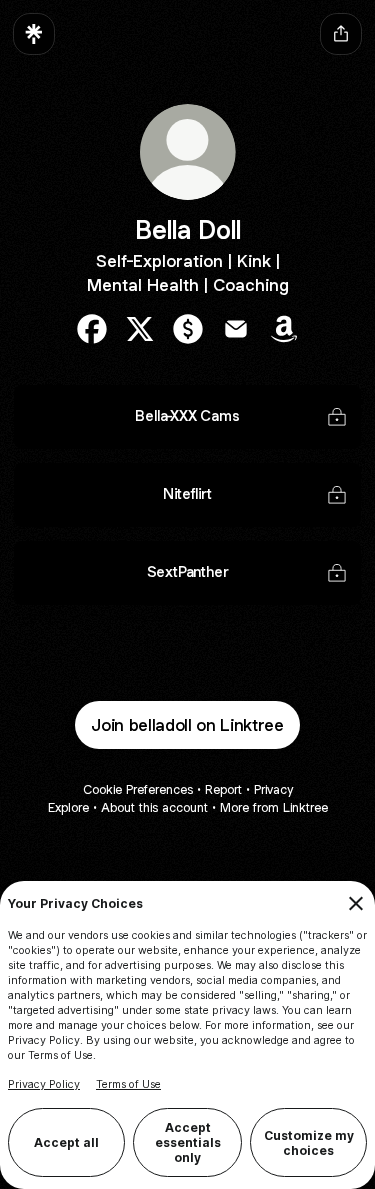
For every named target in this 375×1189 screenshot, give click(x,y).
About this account (154, 807)
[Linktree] (34, 34)
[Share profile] (341, 34)
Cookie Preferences (138, 789)
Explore (68, 807)
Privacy (273, 789)
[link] (92, 329)
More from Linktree (274, 807)
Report (223, 789)
